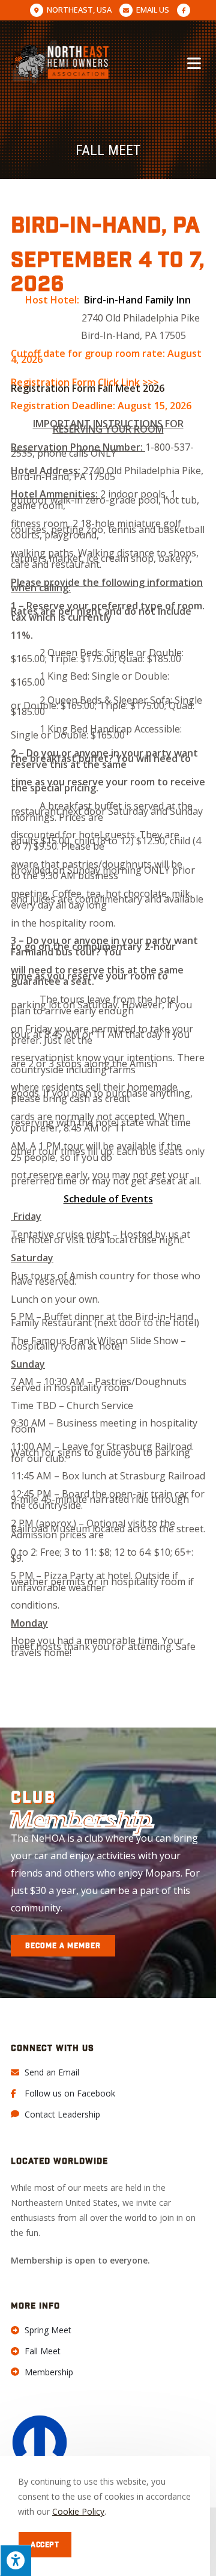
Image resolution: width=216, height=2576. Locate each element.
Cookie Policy (78, 2511)
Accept (45, 2545)
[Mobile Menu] (196, 62)
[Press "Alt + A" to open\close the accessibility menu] (16, 2560)
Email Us (153, 10)
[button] (63, 1946)
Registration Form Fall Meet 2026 (88, 388)
